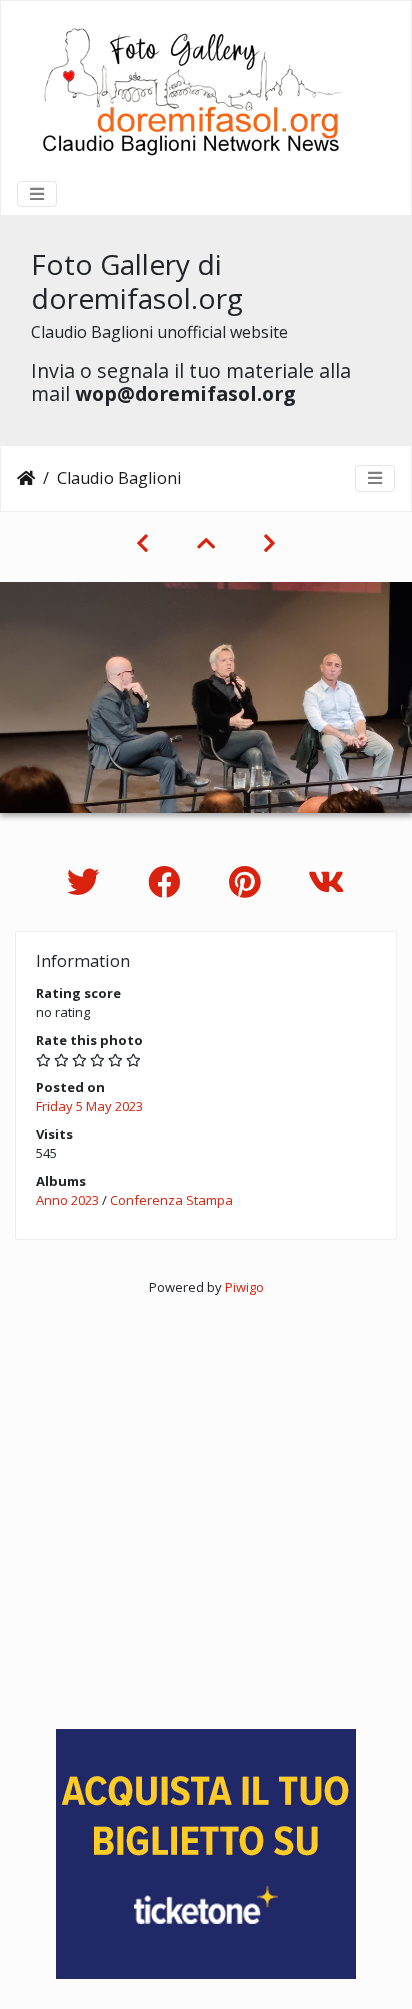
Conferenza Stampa (171, 1200)
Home (26, 478)
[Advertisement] (206, 1503)
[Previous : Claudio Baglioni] (142, 543)
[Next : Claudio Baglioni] (269, 543)
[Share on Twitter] (87, 881)
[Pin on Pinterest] (248, 881)
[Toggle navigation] (37, 194)
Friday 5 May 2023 (89, 1106)
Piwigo (244, 1287)
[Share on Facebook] (168, 881)
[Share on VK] (326, 881)
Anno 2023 (67, 1200)
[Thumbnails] (206, 543)
